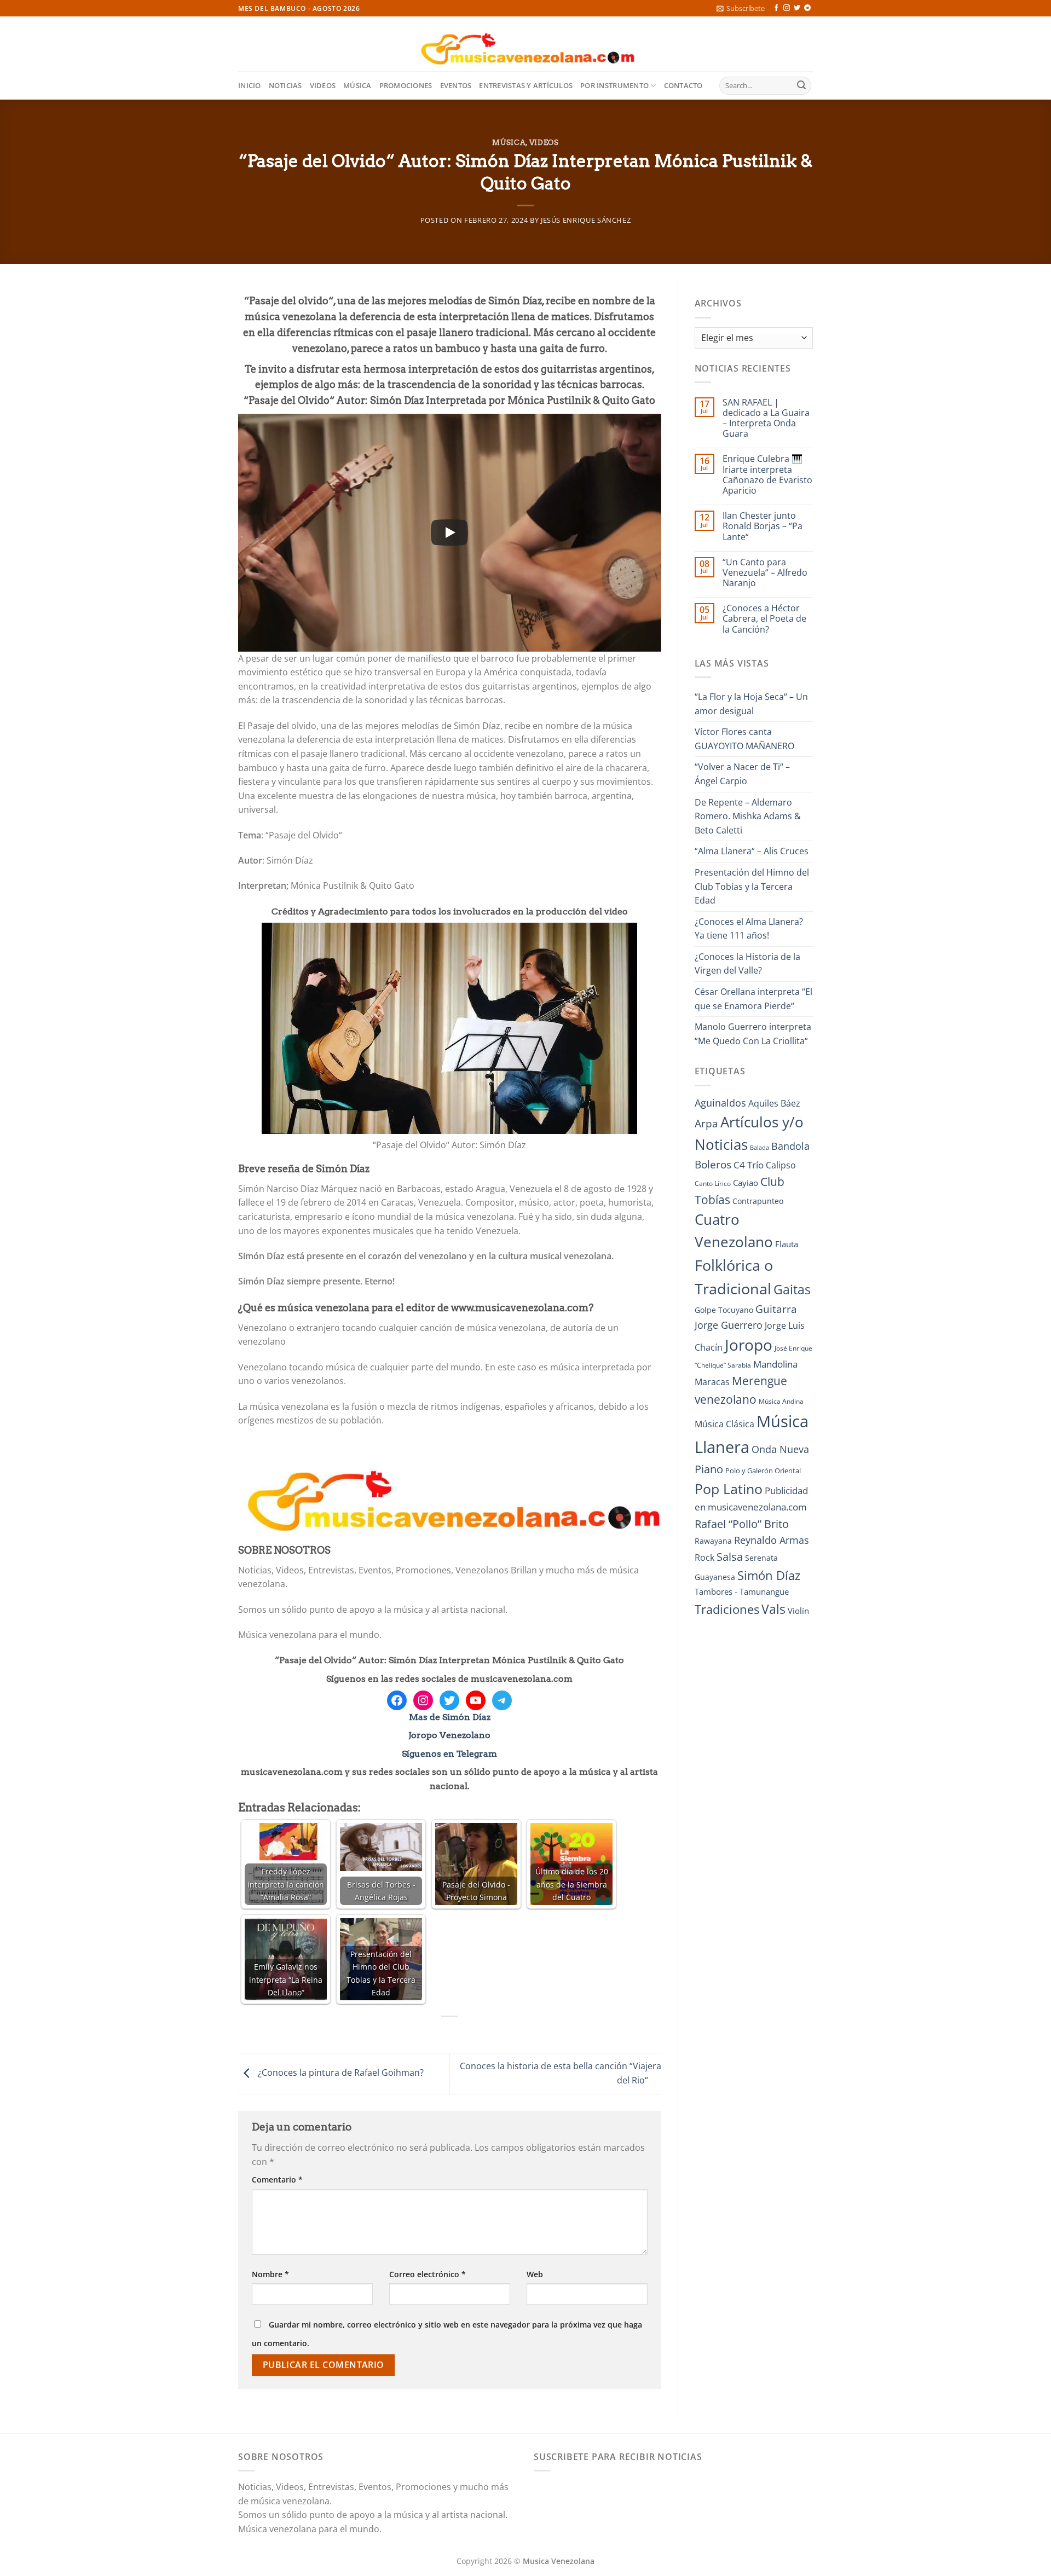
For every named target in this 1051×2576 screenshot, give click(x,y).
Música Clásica (724, 1424)
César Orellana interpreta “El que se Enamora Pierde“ (753, 999)
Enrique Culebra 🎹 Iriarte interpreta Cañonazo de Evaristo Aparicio (767, 475)
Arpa (706, 1123)
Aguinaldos (720, 1103)
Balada (760, 1148)
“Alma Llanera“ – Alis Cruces (752, 851)
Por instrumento (614, 85)
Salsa (730, 1557)
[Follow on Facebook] (776, 8)
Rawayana (713, 1541)
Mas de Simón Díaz (450, 1717)
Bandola (790, 1146)
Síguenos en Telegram (449, 1754)
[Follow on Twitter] (797, 8)
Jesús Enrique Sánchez (586, 220)
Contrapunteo (758, 1201)
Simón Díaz (769, 1575)
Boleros (713, 1165)
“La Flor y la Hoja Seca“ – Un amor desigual (751, 704)
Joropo (749, 1345)
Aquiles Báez (774, 1103)
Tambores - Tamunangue (742, 1591)
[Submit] (801, 86)
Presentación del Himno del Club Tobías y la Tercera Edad (752, 886)
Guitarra (776, 1309)
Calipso (781, 1165)
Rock (704, 1558)
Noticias (285, 85)
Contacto (683, 85)
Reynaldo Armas (772, 1540)
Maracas (712, 1382)
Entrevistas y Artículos (526, 85)
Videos (323, 85)
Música (357, 85)
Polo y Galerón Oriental (763, 1471)
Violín (798, 1611)
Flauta (787, 1244)
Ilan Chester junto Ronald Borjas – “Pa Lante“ (763, 526)
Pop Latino (729, 1489)
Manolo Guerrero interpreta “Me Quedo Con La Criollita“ (753, 1034)
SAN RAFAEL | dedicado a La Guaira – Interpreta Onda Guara (766, 418)
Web (535, 2274)
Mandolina (775, 1364)
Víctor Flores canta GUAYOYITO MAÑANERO (744, 739)
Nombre (270, 2274)
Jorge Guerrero (729, 1325)
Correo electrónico (428, 2274)
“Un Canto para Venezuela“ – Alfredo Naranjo (765, 573)
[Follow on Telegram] (807, 8)
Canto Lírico (713, 1183)
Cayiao (746, 1183)
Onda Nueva (780, 1449)
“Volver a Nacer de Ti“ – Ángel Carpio (742, 774)
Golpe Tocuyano (724, 1310)
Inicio (250, 85)
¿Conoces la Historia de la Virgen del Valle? (747, 964)
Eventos (456, 85)
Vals (773, 1609)
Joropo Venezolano (449, 1735)
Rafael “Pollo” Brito (742, 1524)
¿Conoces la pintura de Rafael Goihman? (340, 2073)
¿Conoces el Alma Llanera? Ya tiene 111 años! (749, 929)
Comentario (277, 2180)
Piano (709, 1469)
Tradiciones (727, 1609)
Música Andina (781, 1401)
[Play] (449, 532)
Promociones (406, 85)
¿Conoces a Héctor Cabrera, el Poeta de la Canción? (764, 619)
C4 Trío (749, 1165)
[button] (741, 8)
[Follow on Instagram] (787, 8)
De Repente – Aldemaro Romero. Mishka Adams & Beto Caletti (748, 816)
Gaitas (792, 1289)
